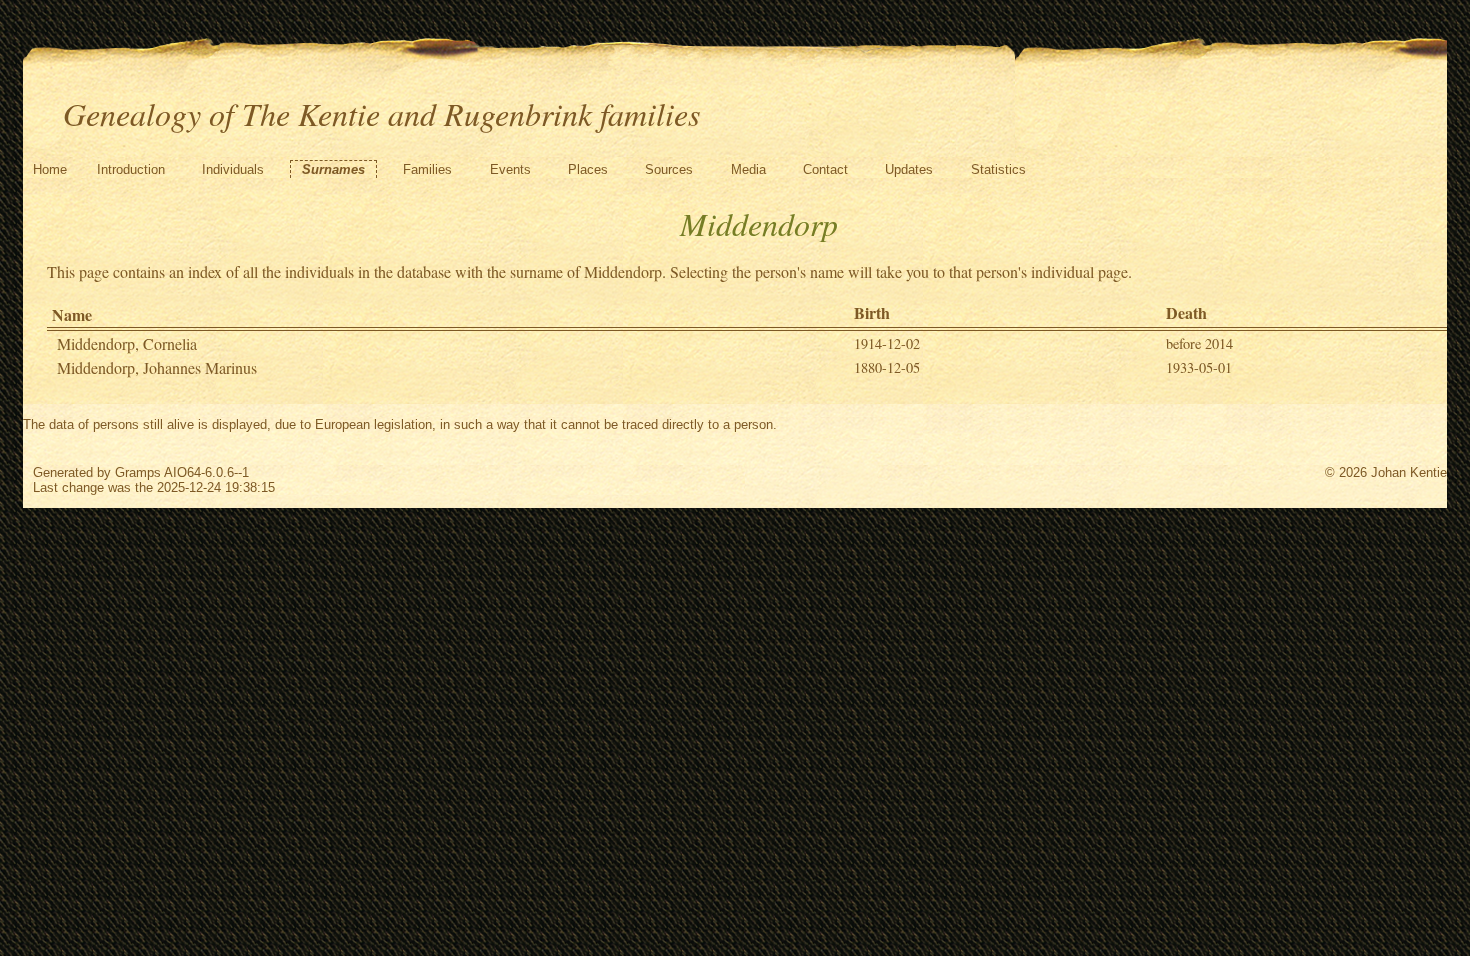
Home (50, 169)
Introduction (131, 169)
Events (510, 169)
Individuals (233, 169)
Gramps (138, 472)
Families (427, 169)
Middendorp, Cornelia (127, 343)
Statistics (998, 169)
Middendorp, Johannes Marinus (157, 367)
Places (588, 169)
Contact (825, 169)
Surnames (333, 169)
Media (748, 169)
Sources (669, 169)
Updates (909, 169)
